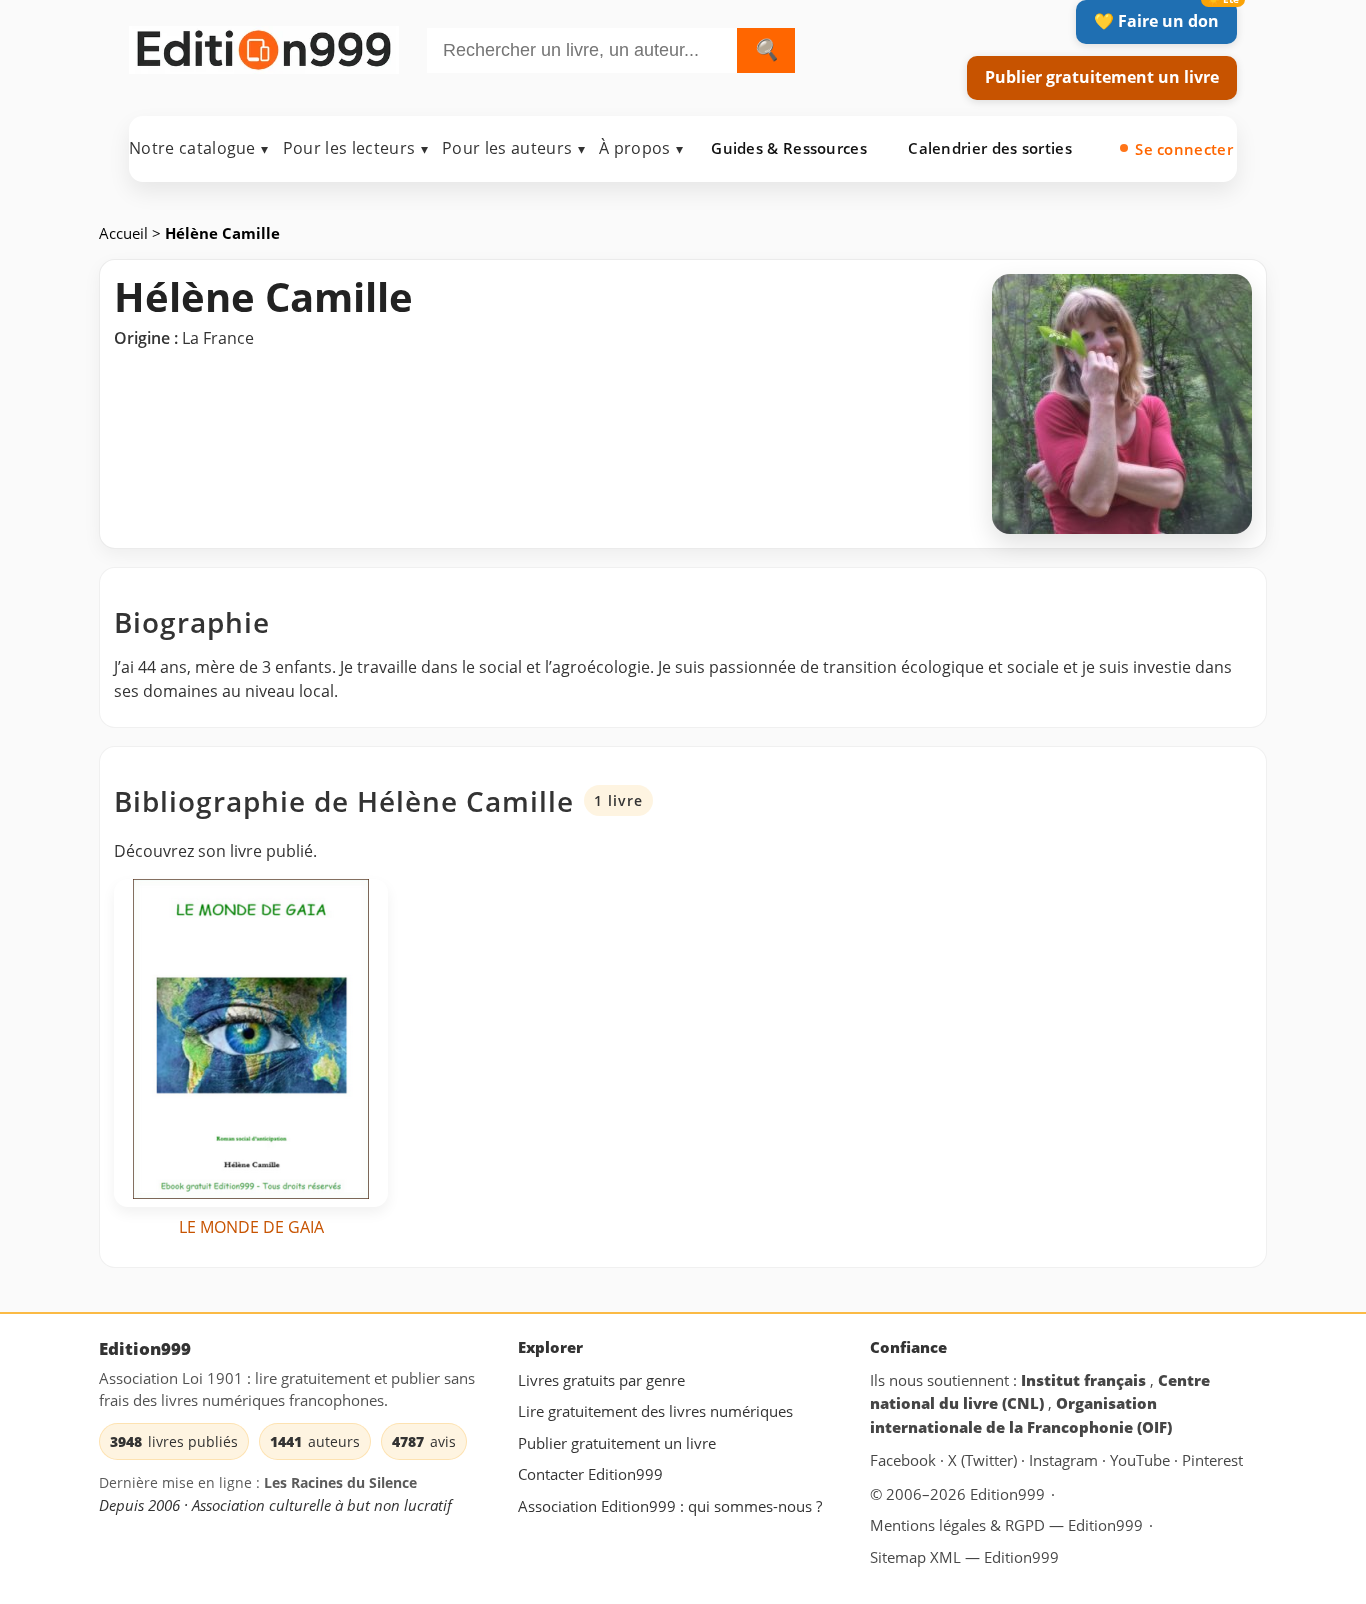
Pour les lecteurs (355, 148)
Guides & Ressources (789, 148)
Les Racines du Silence (340, 1483)
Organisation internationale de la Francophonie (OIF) (1021, 1416)
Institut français (1085, 1380)
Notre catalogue (199, 148)
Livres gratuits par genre (601, 1380)
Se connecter (1184, 149)
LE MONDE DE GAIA (251, 1227)
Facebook (905, 1461)
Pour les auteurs (513, 148)
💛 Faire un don (1156, 21)
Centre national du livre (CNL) (1040, 1392)
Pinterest (1212, 1461)
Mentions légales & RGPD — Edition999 (1006, 1525)
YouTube (1142, 1461)
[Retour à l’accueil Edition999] (264, 46)
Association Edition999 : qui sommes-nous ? (670, 1506)
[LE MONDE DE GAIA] (251, 1043)
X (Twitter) (984, 1461)
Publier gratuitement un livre (1102, 77)
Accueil (125, 233)
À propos (641, 148)
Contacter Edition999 (590, 1475)
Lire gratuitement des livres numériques (655, 1412)
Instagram (1065, 1461)
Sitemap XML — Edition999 (964, 1557)
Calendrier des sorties (990, 148)
